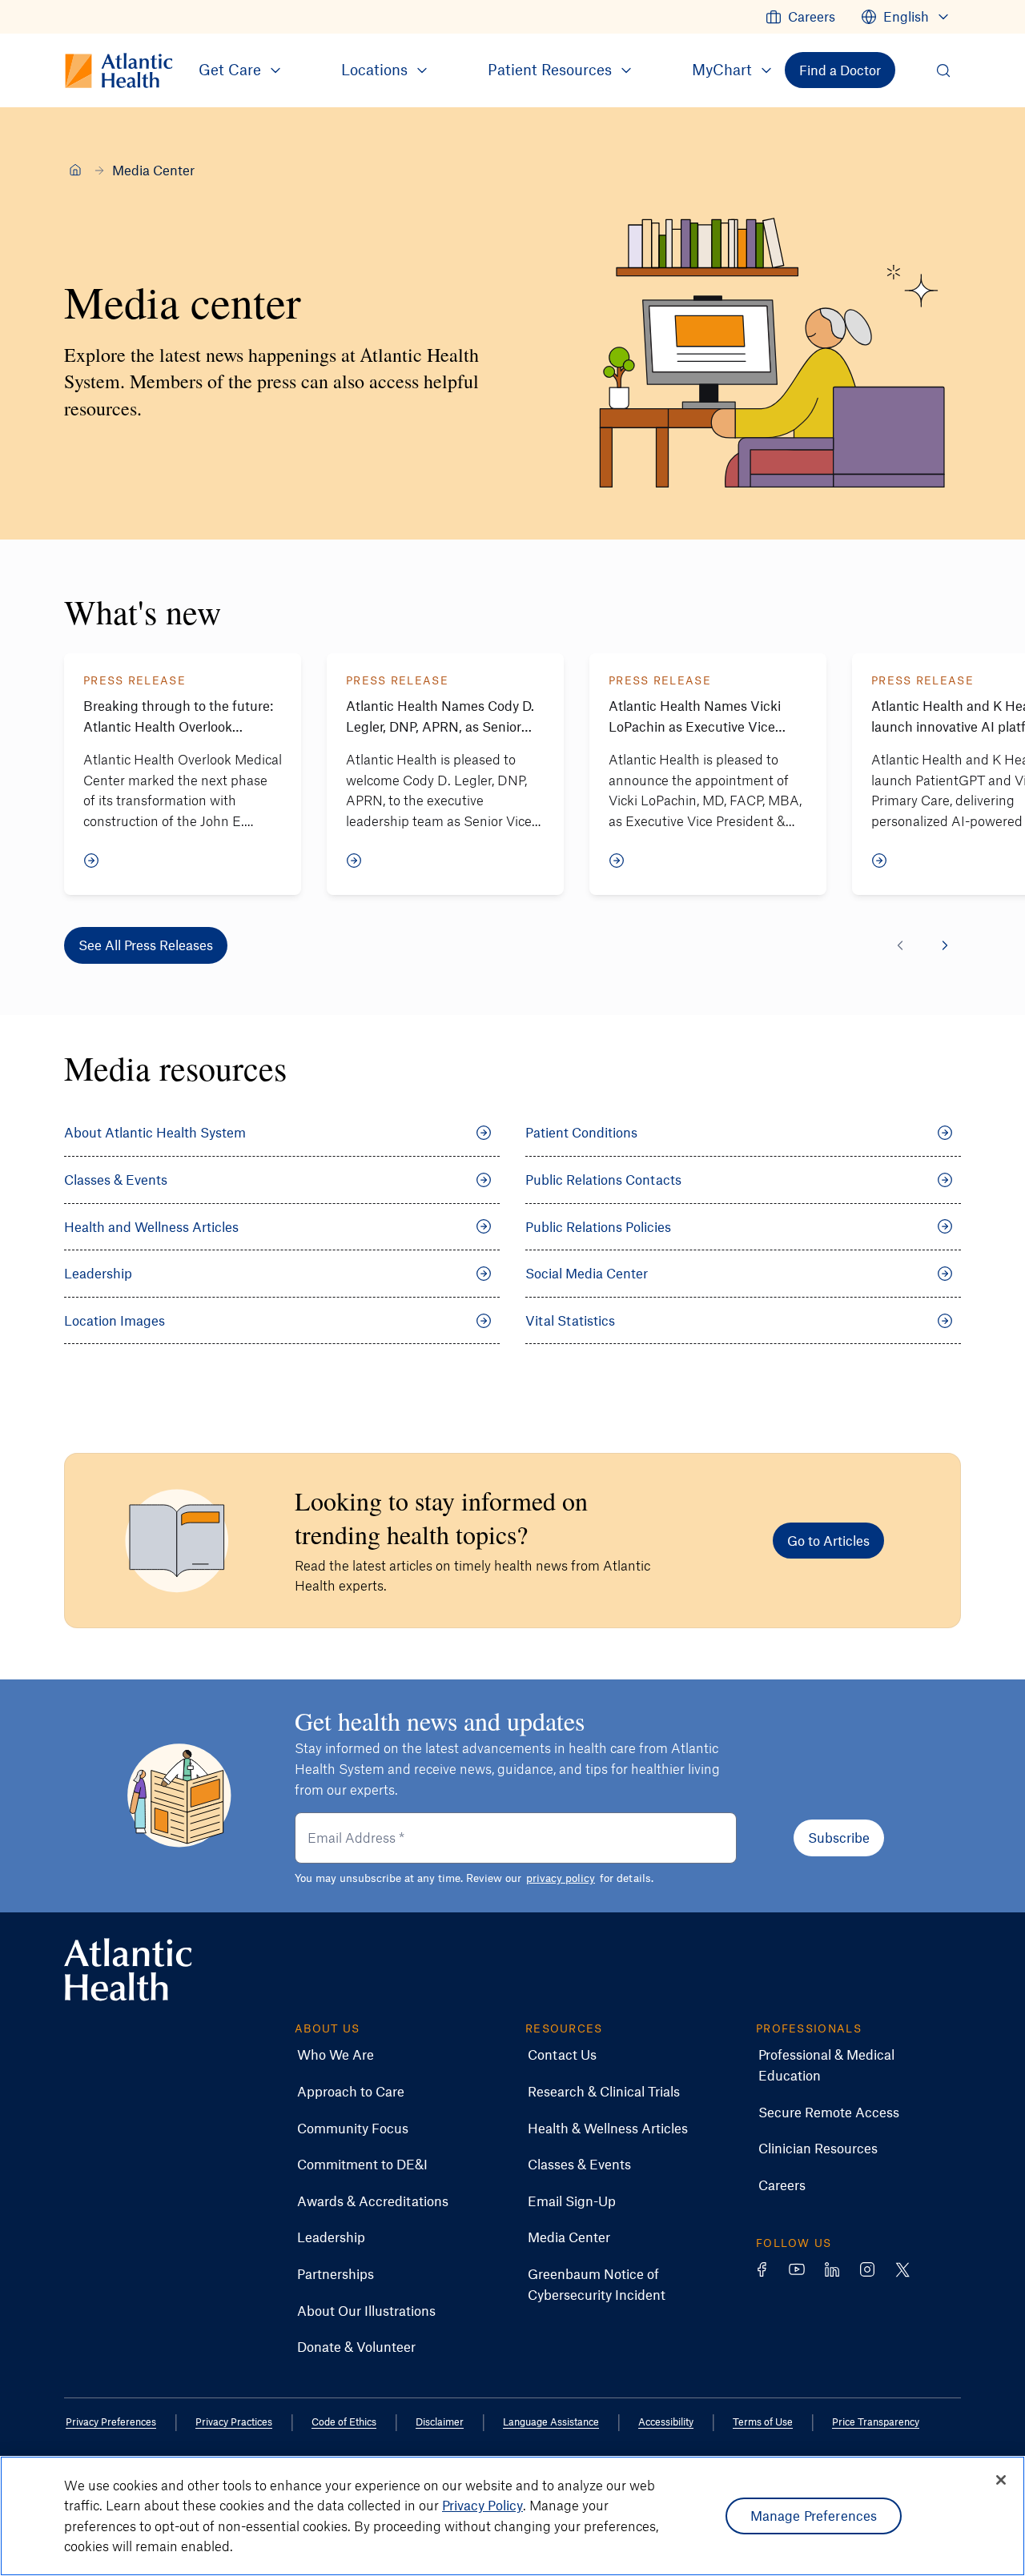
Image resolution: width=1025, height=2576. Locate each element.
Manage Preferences (814, 2515)
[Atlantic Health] (75, 170)
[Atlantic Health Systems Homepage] (128, 1970)
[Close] (1001, 2480)
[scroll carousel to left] (900, 945)
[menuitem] (800, 17)
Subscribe (839, 1837)
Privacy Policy (482, 2505)
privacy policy (561, 1878)
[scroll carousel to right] (945, 945)
